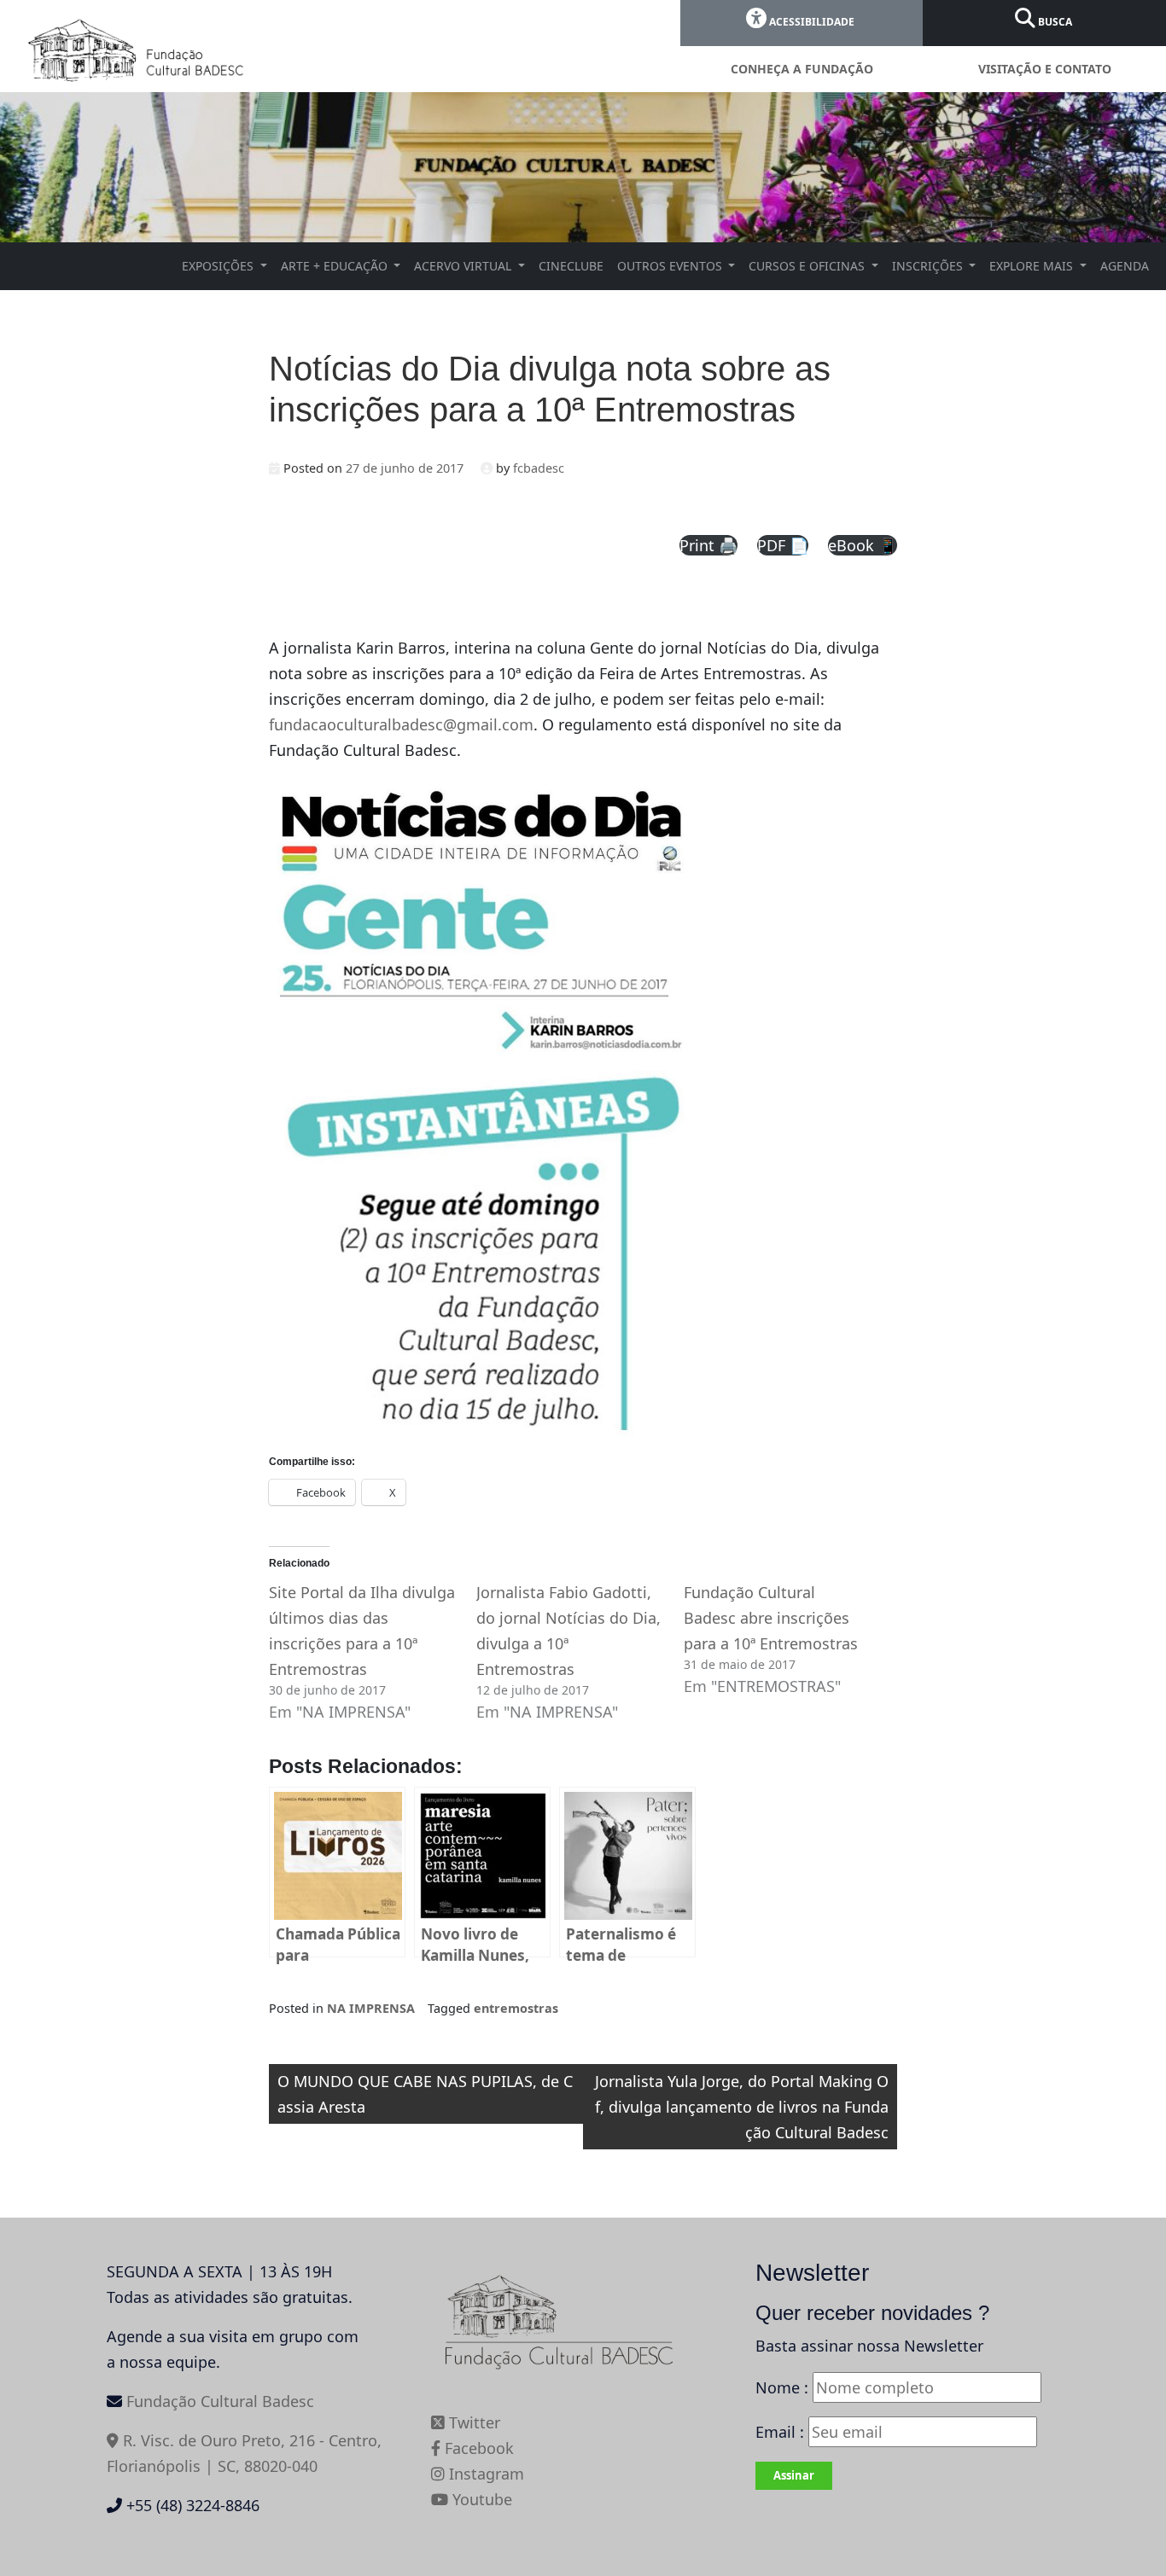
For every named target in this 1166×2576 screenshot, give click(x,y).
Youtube (480, 2499)
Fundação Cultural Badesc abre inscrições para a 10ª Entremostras (771, 1618)
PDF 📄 (783, 545)
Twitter (472, 2422)
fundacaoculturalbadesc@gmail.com (401, 724)
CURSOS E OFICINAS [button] (808, 266)
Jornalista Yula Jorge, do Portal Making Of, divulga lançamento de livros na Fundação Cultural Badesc (742, 2107)
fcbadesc (539, 468)
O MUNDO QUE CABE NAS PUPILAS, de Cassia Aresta (425, 2094)
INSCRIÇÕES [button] (929, 266)
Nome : (782, 2387)
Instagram (484, 2474)
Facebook (477, 2448)
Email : (782, 2432)
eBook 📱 (863, 545)
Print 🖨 (708, 545)
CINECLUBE (571, 266)
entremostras (516, 2008)
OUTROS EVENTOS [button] (671, 266)
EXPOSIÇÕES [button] (219, 266)
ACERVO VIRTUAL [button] (464, 266)
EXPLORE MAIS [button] (1033, 266)
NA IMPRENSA (371, 2008)
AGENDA (1125, 266)
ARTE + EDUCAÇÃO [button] (336, 266)
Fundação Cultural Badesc (220, 2401)
